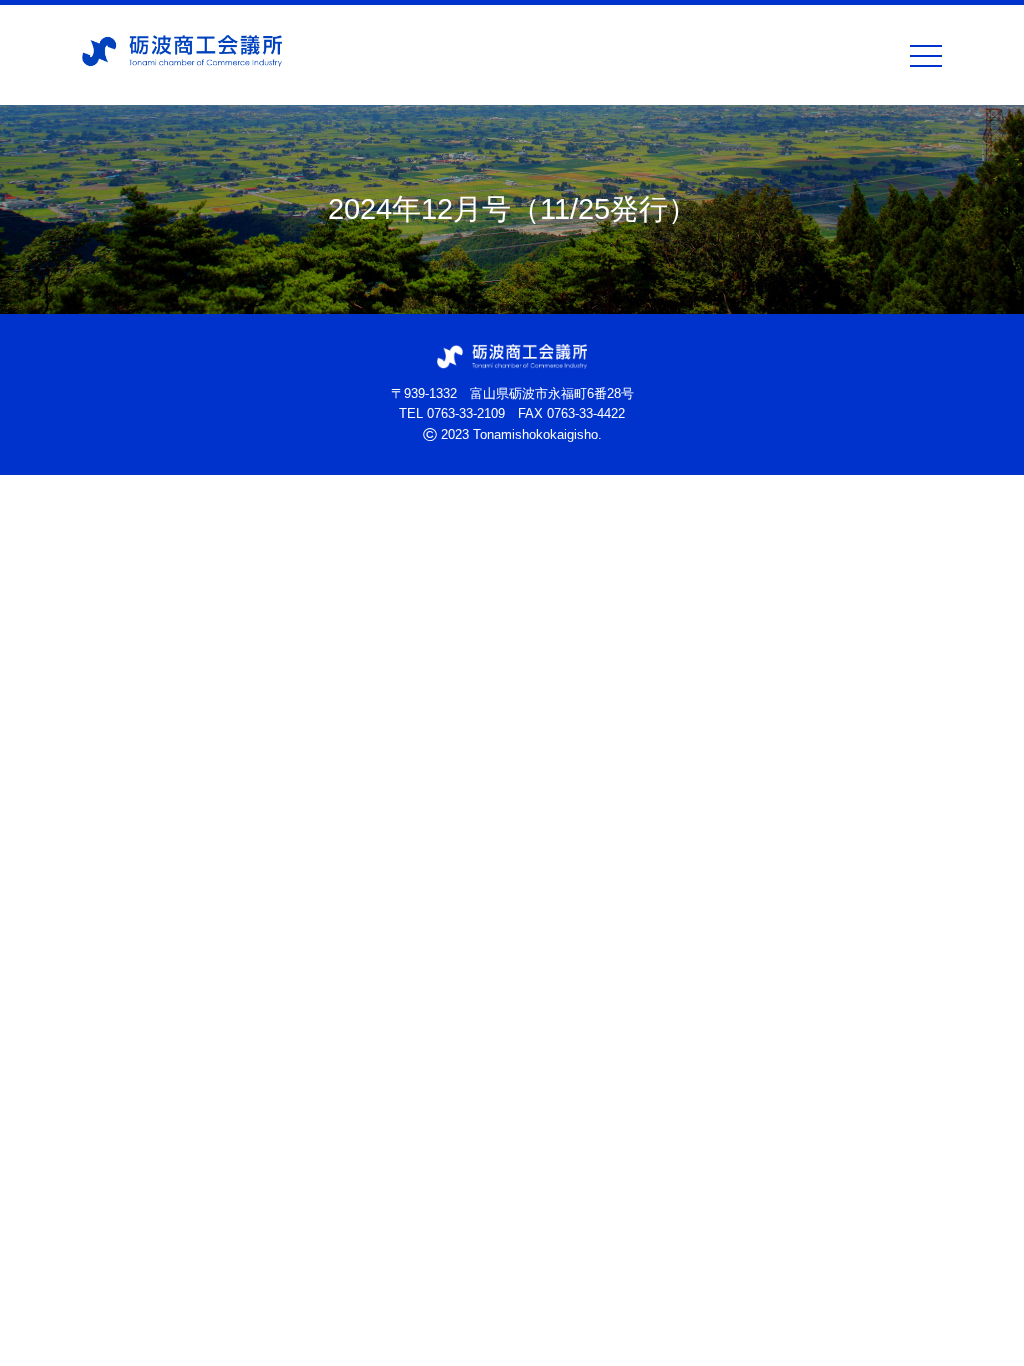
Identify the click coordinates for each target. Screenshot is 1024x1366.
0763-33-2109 (466, 413)
